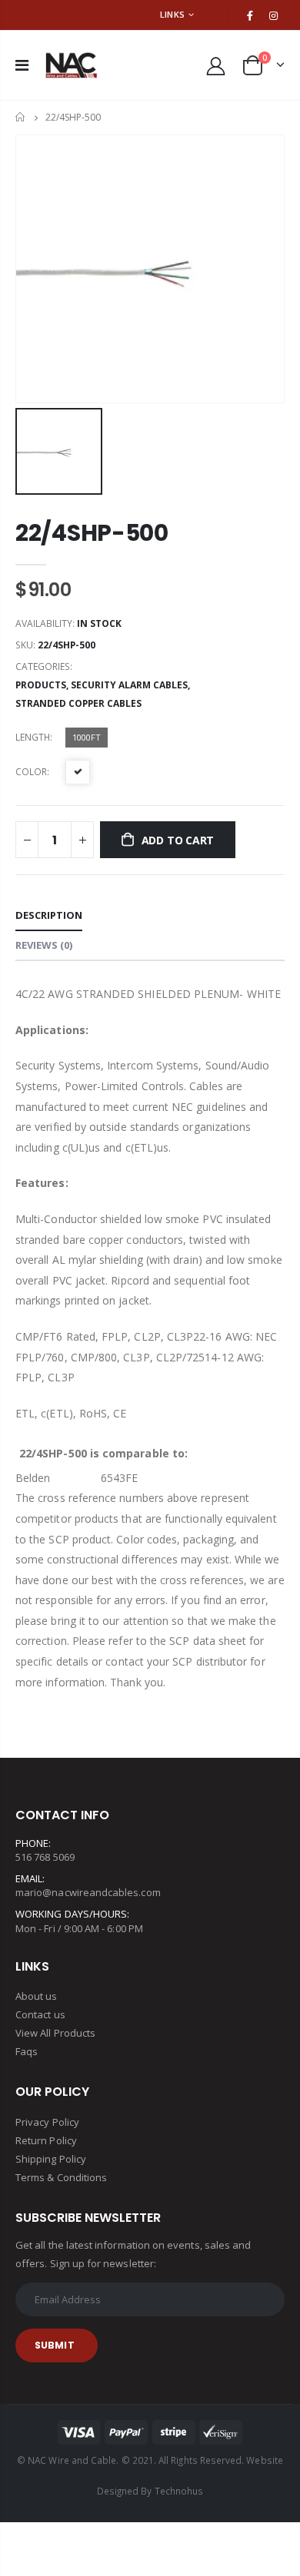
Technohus (179, 2491)
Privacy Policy (47, 2122)
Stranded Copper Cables (78, 703)
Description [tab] (49, 915)
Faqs (27, 2051)
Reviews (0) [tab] (44, 945)
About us (37, 1996)
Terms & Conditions (61, 2177)
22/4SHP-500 (92, 533)
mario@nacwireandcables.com (88, 1892)
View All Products (55, 2033)
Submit (55, 2345)
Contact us (40, 2014)
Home (21, 117)
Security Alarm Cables (129, 685)
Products (41, 685)
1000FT (87, 737)
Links (172, 14)
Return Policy (46, 2140)
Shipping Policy (51, 2159)
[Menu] (22, 65)
